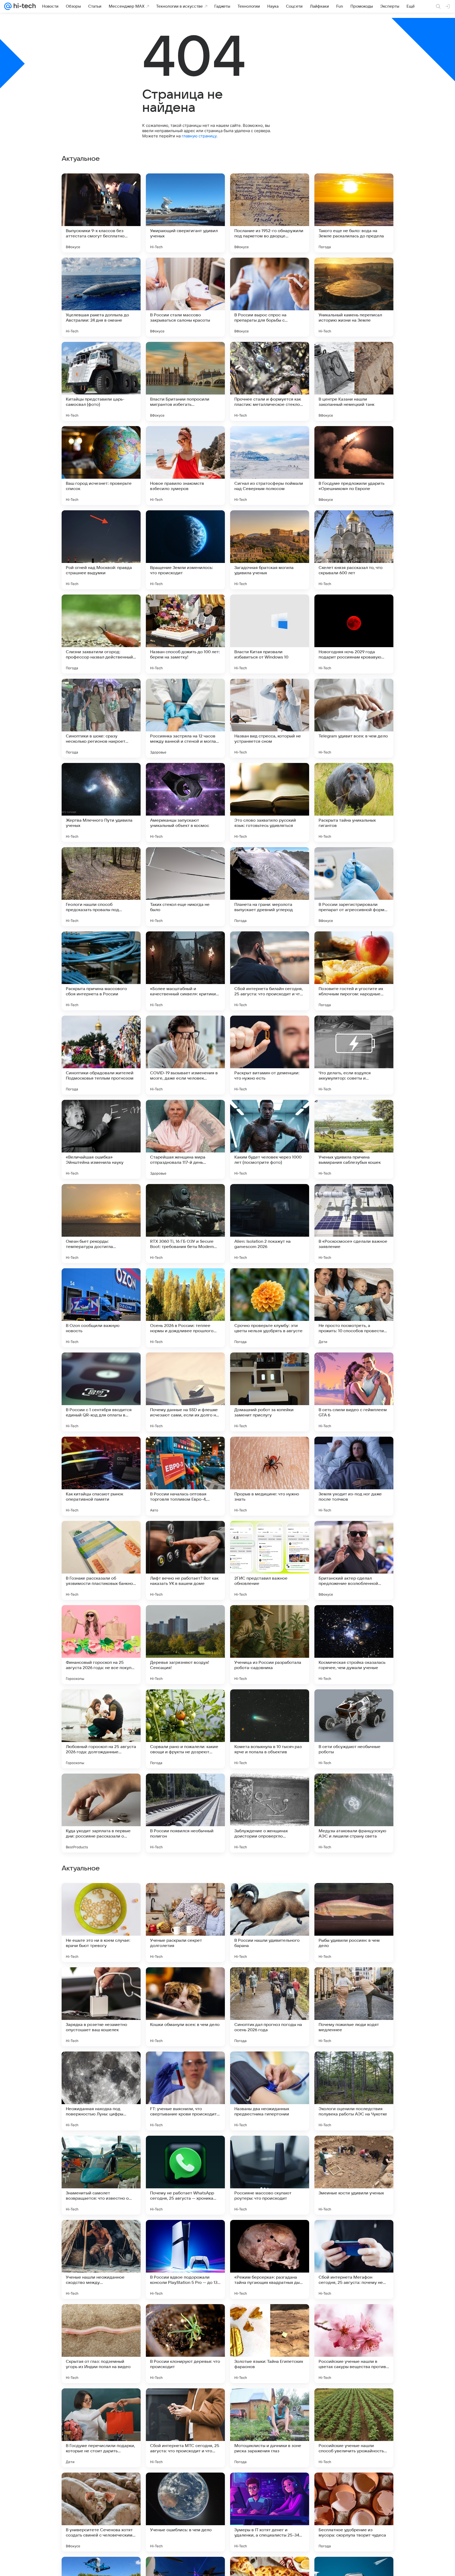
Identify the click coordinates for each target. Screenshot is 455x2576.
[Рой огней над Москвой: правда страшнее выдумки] (101, 550)
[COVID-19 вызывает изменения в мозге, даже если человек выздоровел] (185, 1055)
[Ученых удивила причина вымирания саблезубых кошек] (354, 1139)
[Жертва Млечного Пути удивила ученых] (101, 802)
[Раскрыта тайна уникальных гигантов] (354, 802)
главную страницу (199, 136)
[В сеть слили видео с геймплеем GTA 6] (354, 1392)
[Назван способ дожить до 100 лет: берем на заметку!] (185, 634)
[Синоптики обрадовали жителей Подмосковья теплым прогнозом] (101, 1055)
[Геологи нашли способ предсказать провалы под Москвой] (101, 887)
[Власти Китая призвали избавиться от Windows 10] (270, 634)
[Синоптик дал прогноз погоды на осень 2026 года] (270, 2344)
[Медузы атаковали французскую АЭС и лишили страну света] (354, 1813)
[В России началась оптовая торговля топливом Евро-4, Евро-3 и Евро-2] (185, 1476)
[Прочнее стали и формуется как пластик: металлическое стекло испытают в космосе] (270, 381)
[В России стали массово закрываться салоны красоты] (185, 297)
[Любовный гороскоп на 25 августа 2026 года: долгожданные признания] (101, 1729)
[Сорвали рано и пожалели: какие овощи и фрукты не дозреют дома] (185, 1729)
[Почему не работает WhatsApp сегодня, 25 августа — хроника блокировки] (185, 2512)
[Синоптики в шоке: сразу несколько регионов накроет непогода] (101, 718)
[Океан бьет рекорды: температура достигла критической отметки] (101, 1224)
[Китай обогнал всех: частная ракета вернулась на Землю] (354, 2066)
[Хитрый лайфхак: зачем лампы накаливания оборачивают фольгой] (354, 1981)
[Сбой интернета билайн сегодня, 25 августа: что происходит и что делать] (270, 971)
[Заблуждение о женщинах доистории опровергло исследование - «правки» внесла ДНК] (270, 1813)
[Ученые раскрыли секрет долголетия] (185, 2259)
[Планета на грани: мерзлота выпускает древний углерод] (270, 887)
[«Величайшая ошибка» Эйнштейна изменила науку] (101, 1139)
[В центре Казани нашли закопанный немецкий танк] (354, 381)
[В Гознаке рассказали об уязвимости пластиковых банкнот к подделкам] (101, 1560)
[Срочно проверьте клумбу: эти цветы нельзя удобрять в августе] (270, 1308)
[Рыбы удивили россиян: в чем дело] (354, 2259)
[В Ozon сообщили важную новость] (101, 1308)
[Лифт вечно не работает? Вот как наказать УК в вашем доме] (185, 1560)
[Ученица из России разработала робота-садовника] (270, 1645)
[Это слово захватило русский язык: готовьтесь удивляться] (270, 802)
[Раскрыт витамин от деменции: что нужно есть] (270, 1055)
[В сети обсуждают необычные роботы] (354, 1729)
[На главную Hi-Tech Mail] (24, 6)
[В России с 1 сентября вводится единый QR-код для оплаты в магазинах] (101, 1392)
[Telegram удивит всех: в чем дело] (354, 718)
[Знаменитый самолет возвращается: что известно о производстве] (101, 2512)
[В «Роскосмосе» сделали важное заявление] (354, 1224)
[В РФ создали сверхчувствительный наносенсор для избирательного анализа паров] (270, 1897)
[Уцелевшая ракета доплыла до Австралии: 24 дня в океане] (101, 297)
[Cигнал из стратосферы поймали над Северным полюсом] (270, 466)
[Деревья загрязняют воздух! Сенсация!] (185, 1645)
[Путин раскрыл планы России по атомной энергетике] (185, 2150)
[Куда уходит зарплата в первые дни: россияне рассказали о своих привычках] (101, 1813)
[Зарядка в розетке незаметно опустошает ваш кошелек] (101, 2344)
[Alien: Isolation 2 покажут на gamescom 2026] (270, 1224)
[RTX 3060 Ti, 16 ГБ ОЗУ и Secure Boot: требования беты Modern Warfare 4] (185, 1224)
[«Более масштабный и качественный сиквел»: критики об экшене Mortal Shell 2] (185, 971)
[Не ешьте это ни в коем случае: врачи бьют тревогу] (101, 2259)
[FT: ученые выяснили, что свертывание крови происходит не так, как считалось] (185, 2428)
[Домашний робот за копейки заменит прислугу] (270, 1392)
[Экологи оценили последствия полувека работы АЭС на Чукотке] (354, 2428)
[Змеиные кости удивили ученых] (354, 2512)
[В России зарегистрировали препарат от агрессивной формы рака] (354, 887)
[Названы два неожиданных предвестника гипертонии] (270, 2428)
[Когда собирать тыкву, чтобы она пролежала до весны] (101, 2150)
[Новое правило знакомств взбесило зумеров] (185, 466)
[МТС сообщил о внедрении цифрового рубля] (354, 2150)
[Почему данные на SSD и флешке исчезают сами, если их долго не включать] (185, 1392)
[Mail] (8, 6)
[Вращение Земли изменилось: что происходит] (185, 550)
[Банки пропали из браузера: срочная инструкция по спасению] (270, 2150)
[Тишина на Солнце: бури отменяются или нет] (185, 1981)
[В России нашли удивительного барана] (270, 2259)
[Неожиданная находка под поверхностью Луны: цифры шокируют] (101, 2428)
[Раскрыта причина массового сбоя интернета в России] (101, 971)
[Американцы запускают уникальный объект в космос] (185, 802)
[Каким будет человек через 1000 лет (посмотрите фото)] (270, 1139)
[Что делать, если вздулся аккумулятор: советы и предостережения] (354, 1055)
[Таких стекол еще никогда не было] (185, 887)
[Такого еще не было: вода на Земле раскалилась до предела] (354, 213)
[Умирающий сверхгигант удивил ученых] (185, 213)
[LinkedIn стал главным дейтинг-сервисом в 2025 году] (185, 1897)
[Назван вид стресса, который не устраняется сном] (270, 718)
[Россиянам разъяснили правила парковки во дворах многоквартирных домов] (185, 2066)
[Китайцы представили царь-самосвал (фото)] (101, 381)
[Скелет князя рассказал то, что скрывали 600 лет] (354, 550)
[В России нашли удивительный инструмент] (101, 1981)
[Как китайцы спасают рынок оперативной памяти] (101, 1476)
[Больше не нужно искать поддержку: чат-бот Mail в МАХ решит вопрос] (270, 1981)
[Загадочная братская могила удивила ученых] (270, 550)
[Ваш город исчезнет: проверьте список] (101, 466)
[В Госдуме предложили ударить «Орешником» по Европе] (354, 466)
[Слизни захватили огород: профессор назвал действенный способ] (101, 634)
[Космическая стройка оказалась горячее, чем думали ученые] (354, 1645)
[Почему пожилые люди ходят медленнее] (354, 2344)
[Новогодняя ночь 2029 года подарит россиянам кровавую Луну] (354, 634)
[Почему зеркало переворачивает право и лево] (354, 1897)
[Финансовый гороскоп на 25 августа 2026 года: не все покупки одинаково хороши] (101, 1645)
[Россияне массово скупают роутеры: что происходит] (270, 2512)
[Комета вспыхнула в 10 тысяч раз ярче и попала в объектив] (270, 1729)
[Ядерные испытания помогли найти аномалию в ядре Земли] (101, 2066)
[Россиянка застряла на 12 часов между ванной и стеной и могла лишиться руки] (185, 718)
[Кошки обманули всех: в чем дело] (185, 2344)
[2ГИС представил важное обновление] (270, 1560)
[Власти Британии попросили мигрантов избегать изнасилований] (185, 381)
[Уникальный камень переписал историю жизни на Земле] (354, 297)
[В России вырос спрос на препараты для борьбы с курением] (270, 297)
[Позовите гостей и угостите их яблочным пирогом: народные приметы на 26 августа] (354, 971)
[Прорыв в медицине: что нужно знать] (270, 1476)
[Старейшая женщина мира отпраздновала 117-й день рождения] (185, 1139)
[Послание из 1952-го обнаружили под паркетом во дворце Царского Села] (270, 213)
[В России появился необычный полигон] (185, 1813)
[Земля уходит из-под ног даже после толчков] (354, 1476)
